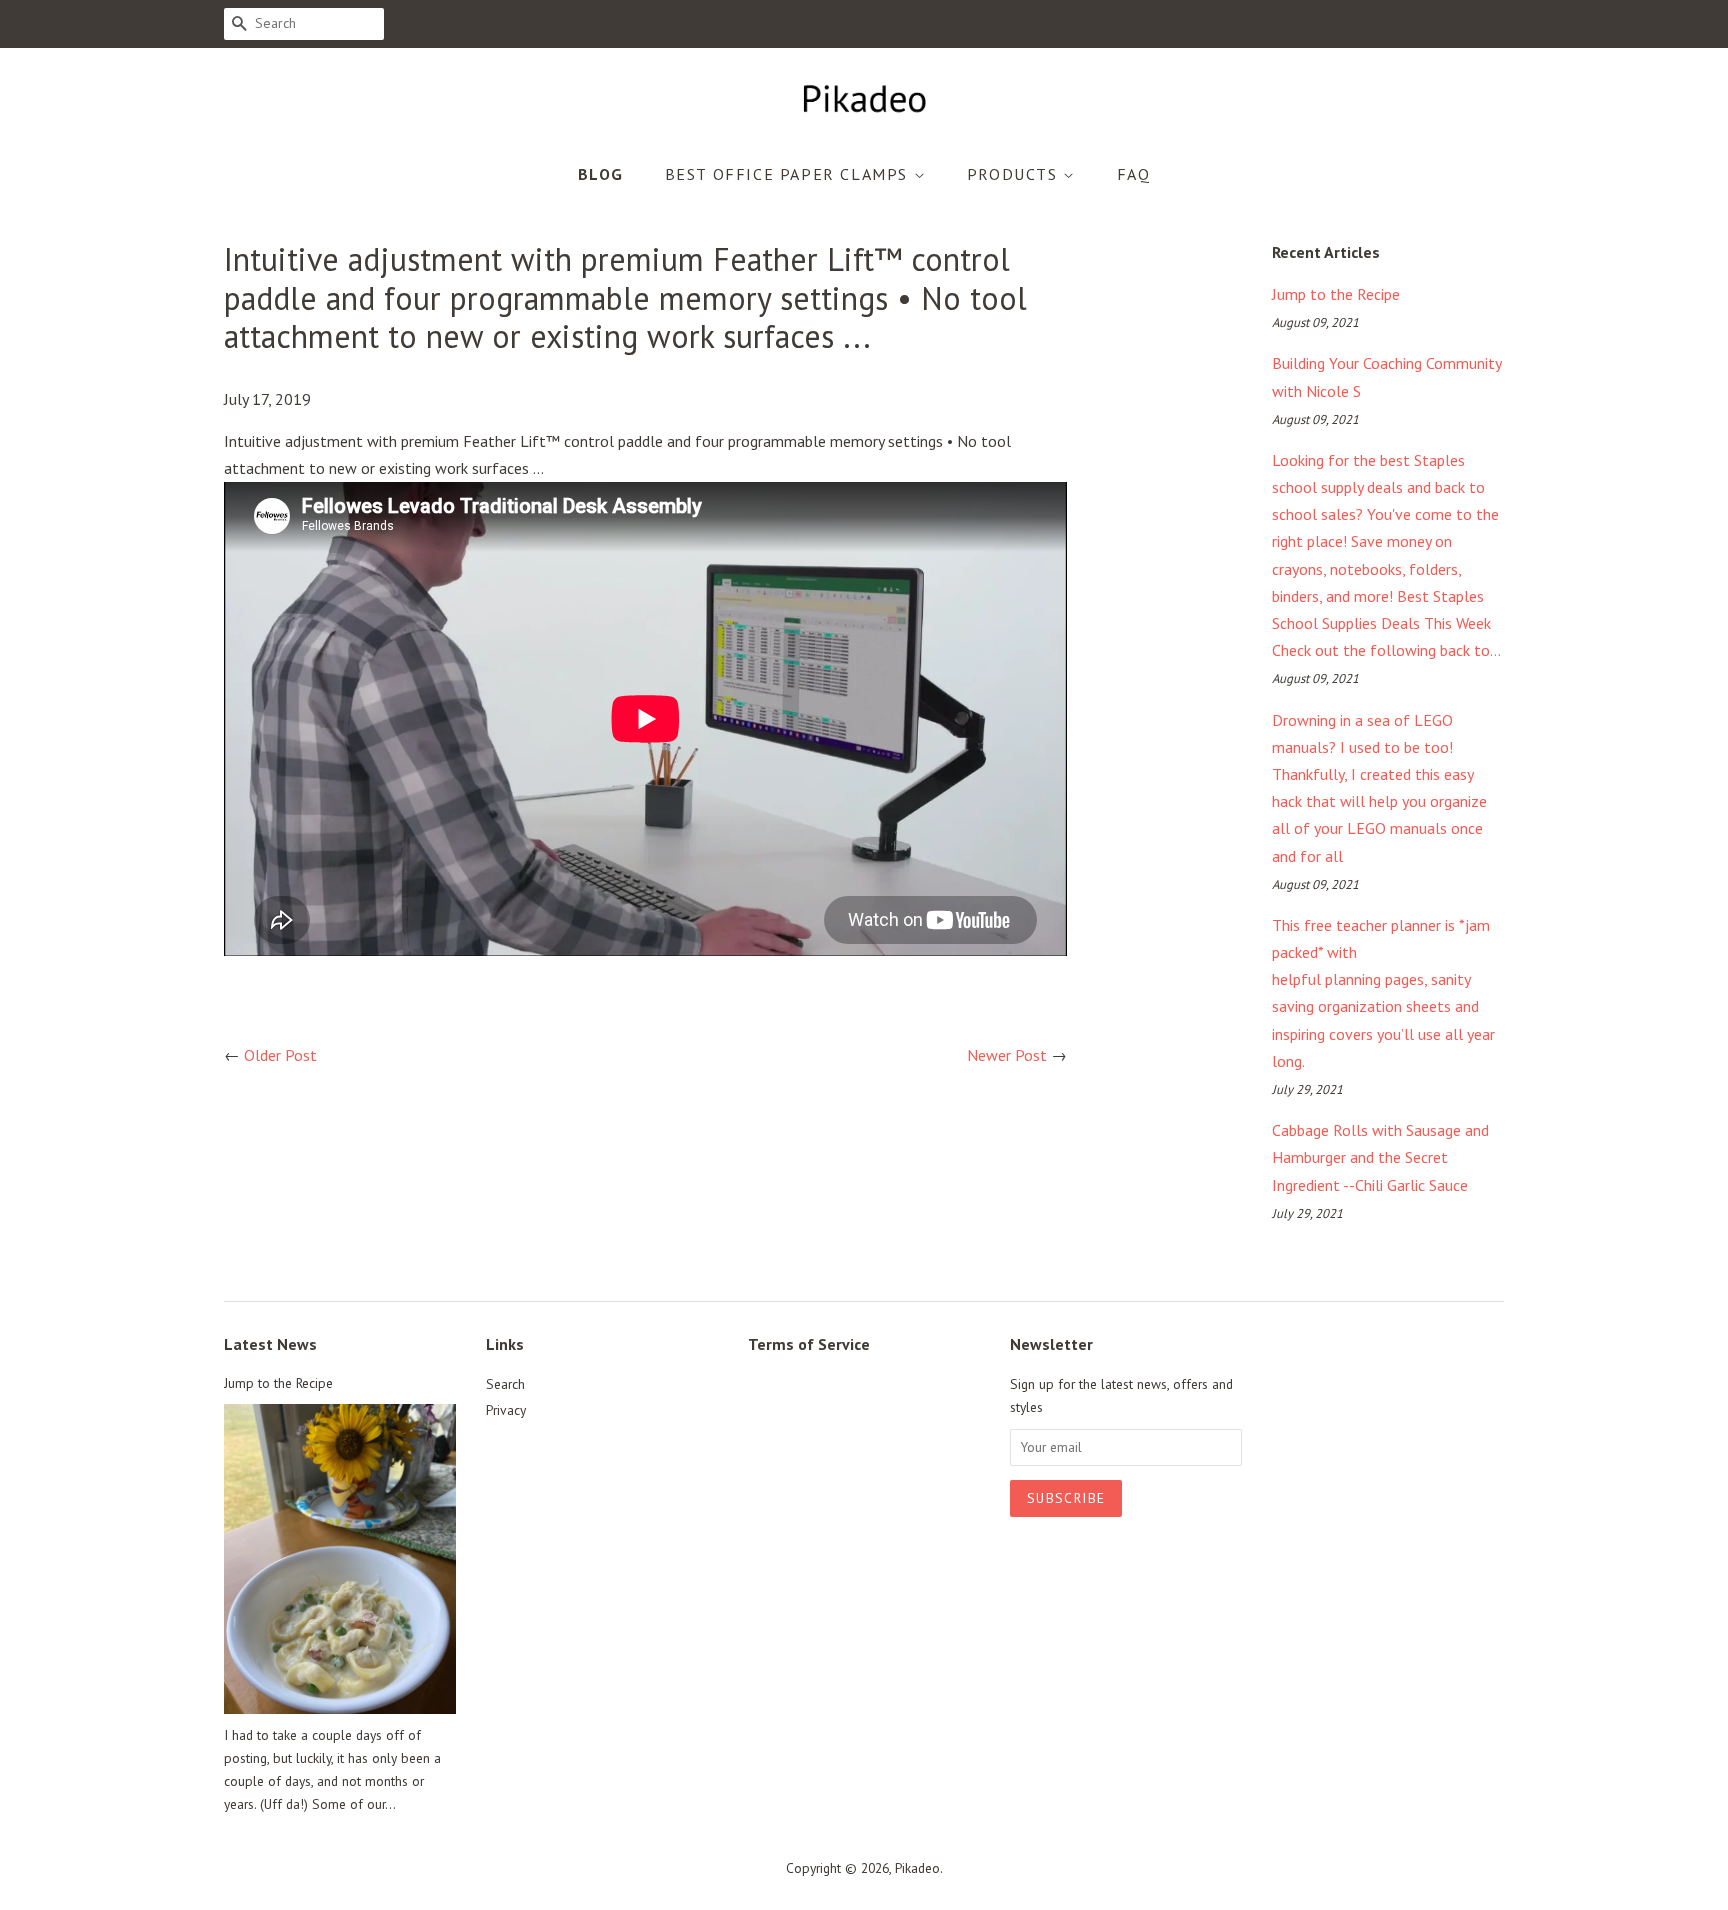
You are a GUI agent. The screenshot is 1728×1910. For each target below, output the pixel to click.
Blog (601, 174)
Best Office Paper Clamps (789, 174)
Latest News (270, 1344)
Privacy (506, 1410)
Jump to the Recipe (1336, 294)
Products (1015, 174)
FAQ (1134, 174)
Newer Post (1007, 1055)
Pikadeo (917, 1868)
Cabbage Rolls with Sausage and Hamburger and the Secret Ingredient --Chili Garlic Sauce (1380, 1157)
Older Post (280, 1055)
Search (505, 1384)
